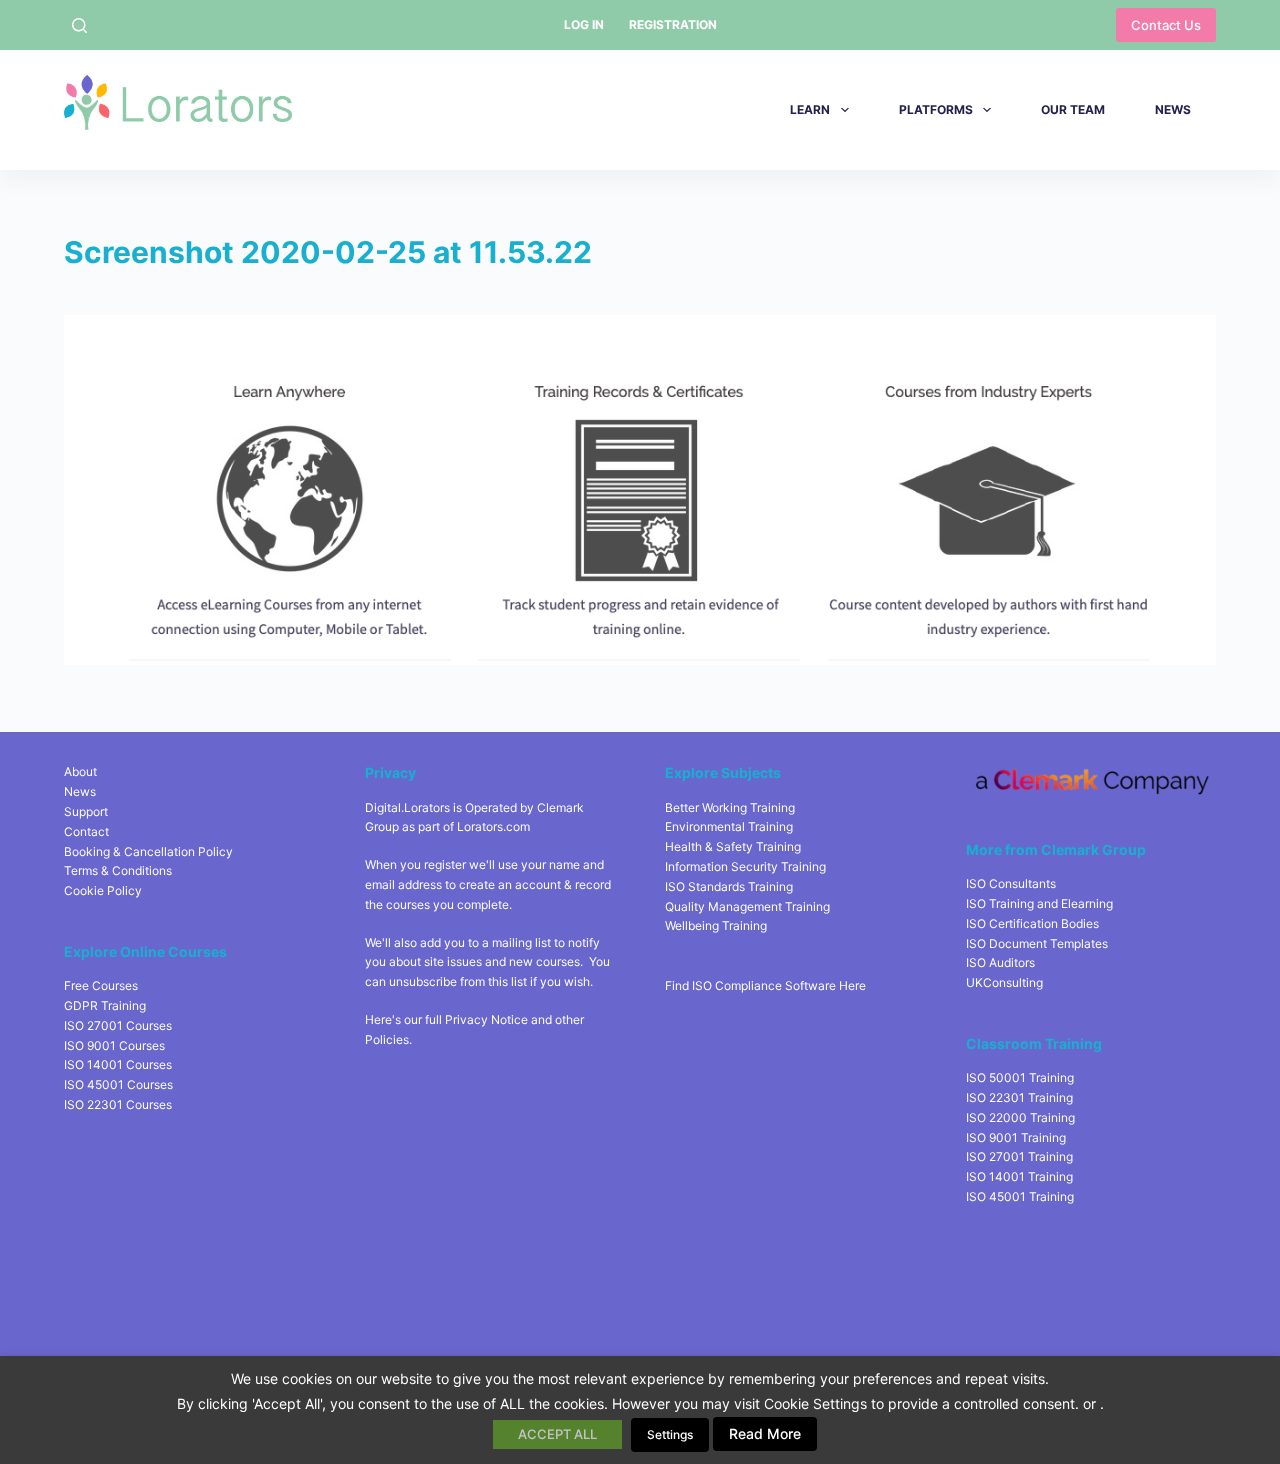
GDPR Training (105, 1005)
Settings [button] (670, 1434)
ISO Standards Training (729, 886)
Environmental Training (729, 826)
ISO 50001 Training (1020, 1077)
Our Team (1073, 109)
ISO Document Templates (1037, 943)
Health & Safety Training (733, 846)
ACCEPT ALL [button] (557, 1434)
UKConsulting (1004, 982)
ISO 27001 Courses (118, 1025)
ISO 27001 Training (1019, 1156)
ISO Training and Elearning (1039, 903)
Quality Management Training (747, 906)
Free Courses (101, 985)
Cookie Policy (103, 890)
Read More (765, 1433)
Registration (673, 24)
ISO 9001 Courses (114, 1045)
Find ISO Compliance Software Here (765, 985)
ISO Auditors (1000, 962)
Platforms (936, 109)
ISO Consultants (1011, 883)
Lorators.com (493, 826)
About (80, 771)
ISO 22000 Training (1020, 1117)
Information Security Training (745, 866)
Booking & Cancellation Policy (148, 851)
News (1173, 109)
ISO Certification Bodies (1032, 923)
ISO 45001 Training (1020, 1196)
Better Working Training (730, 807)
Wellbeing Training (716, 925)
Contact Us (1166, 25)
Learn (810, 109)
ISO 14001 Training (1019, 1176)
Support (86, 811)
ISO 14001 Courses (118, 1064)
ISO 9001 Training (1016, 1137)
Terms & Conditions (118, 870)
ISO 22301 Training (1019, 1097)
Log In (584, 24)
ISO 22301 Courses (118, 1104)
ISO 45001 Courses (118, 1084)
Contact (86, 831)
